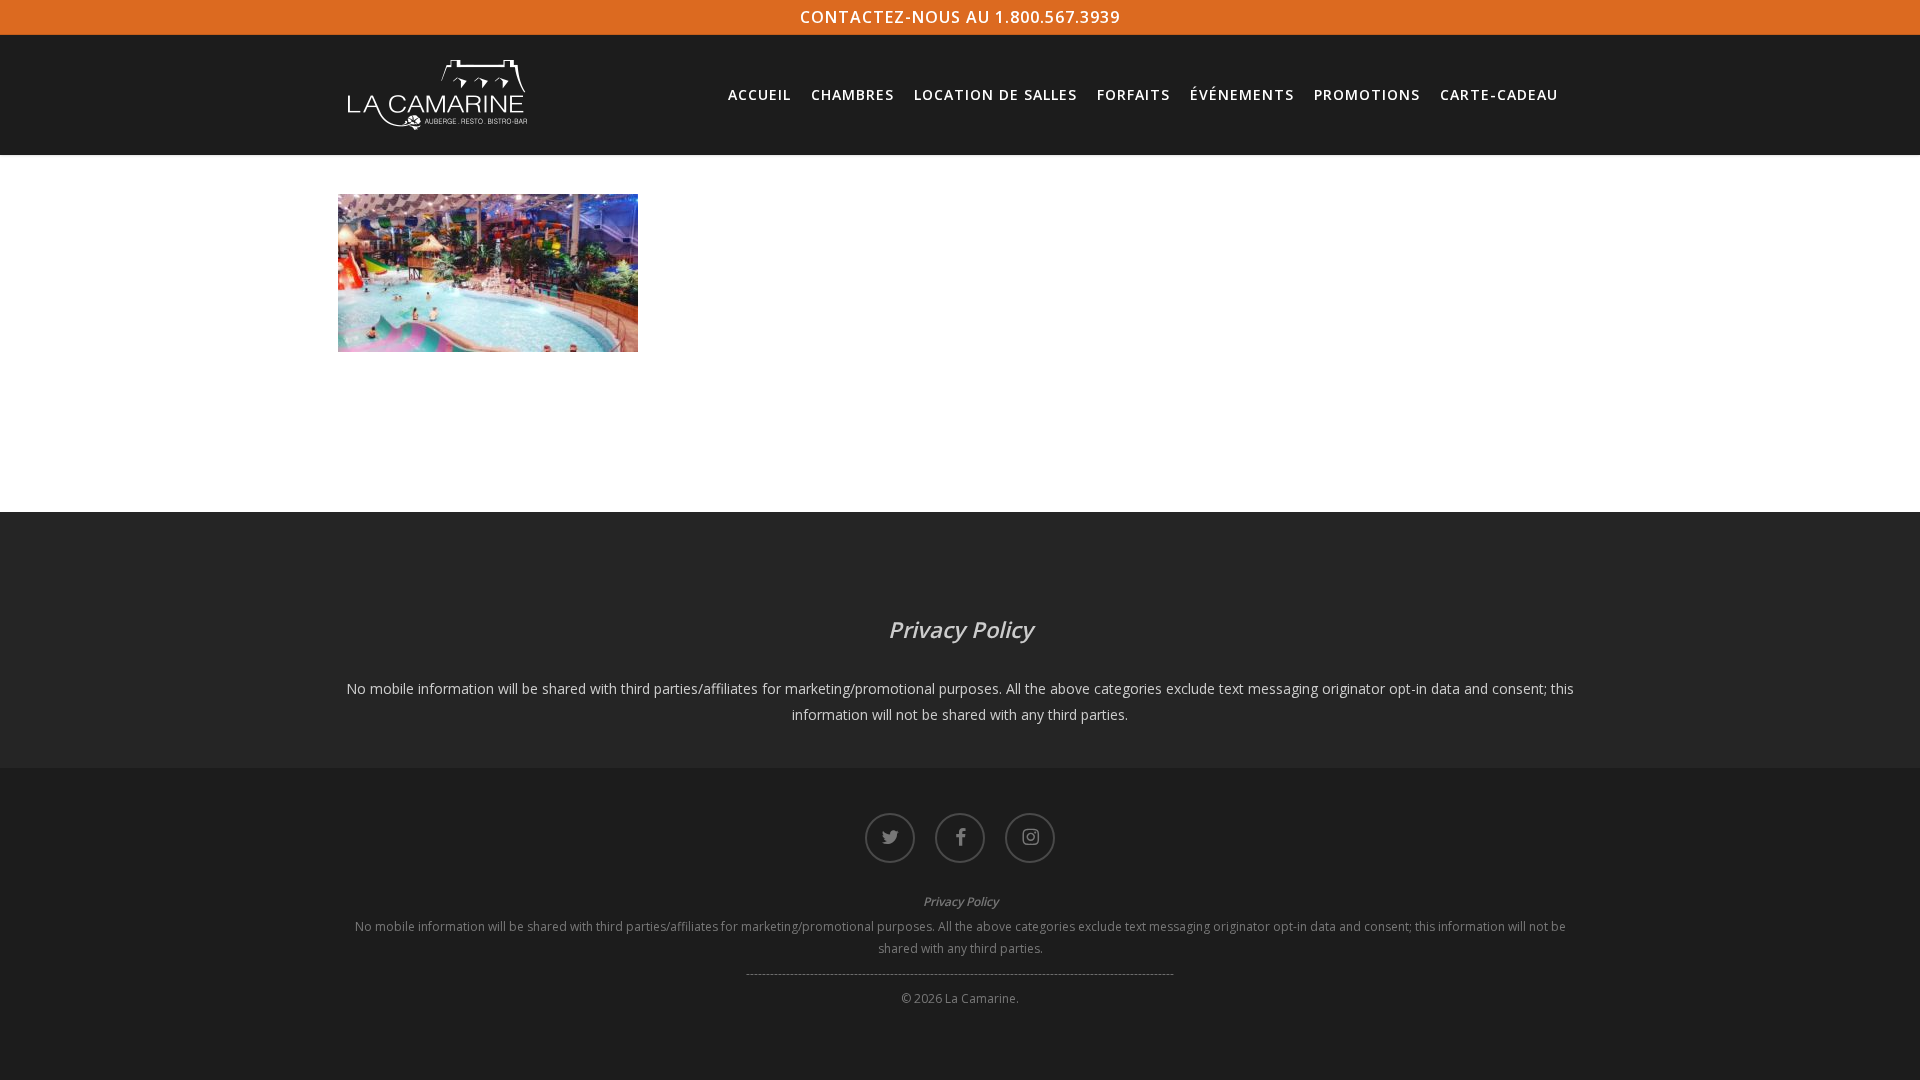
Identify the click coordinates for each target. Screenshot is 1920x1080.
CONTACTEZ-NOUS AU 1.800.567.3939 (960, 17)
